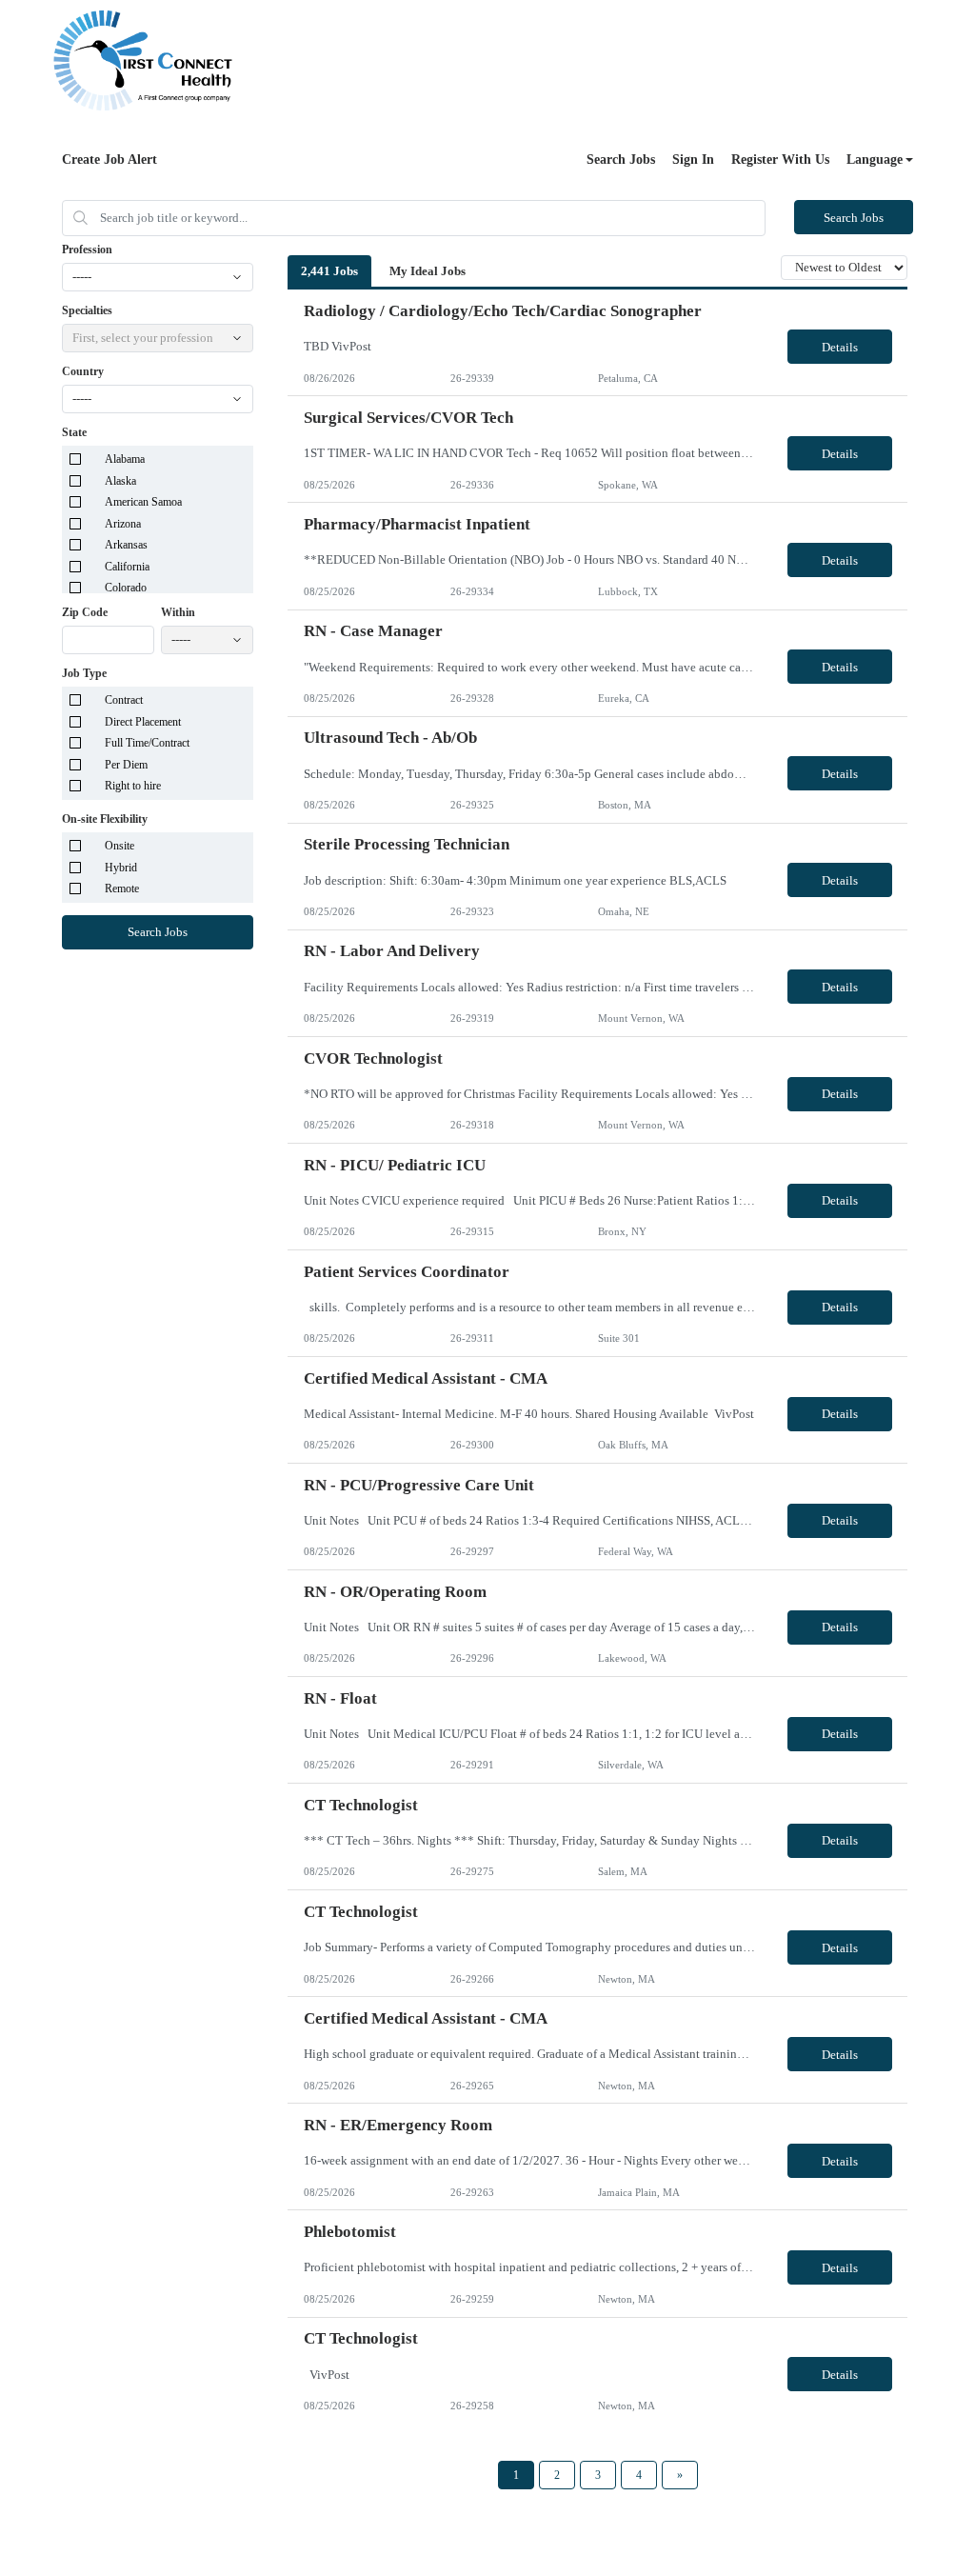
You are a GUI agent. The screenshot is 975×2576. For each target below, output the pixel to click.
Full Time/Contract (147, 743)
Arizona (123, 524)
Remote (122, 889)
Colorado (126, 588)
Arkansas (126, 545)
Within (178, 612)
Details (840, 347)
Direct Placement (143, 722)
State (74, 432)
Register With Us (780, 160)
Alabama (125, 459)
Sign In (693, 160)
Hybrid (121, 868)
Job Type (84, 673)
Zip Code (85, 612)
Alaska (120, 481)
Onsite (119, 846)
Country (83, 371)
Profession (87, 250)
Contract (124, 700)
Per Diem (126, 765)
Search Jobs (621, 160)
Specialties (87, 310)
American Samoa (143, 502)
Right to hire (133, 786)
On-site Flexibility (105, 819)
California (127, 567)
